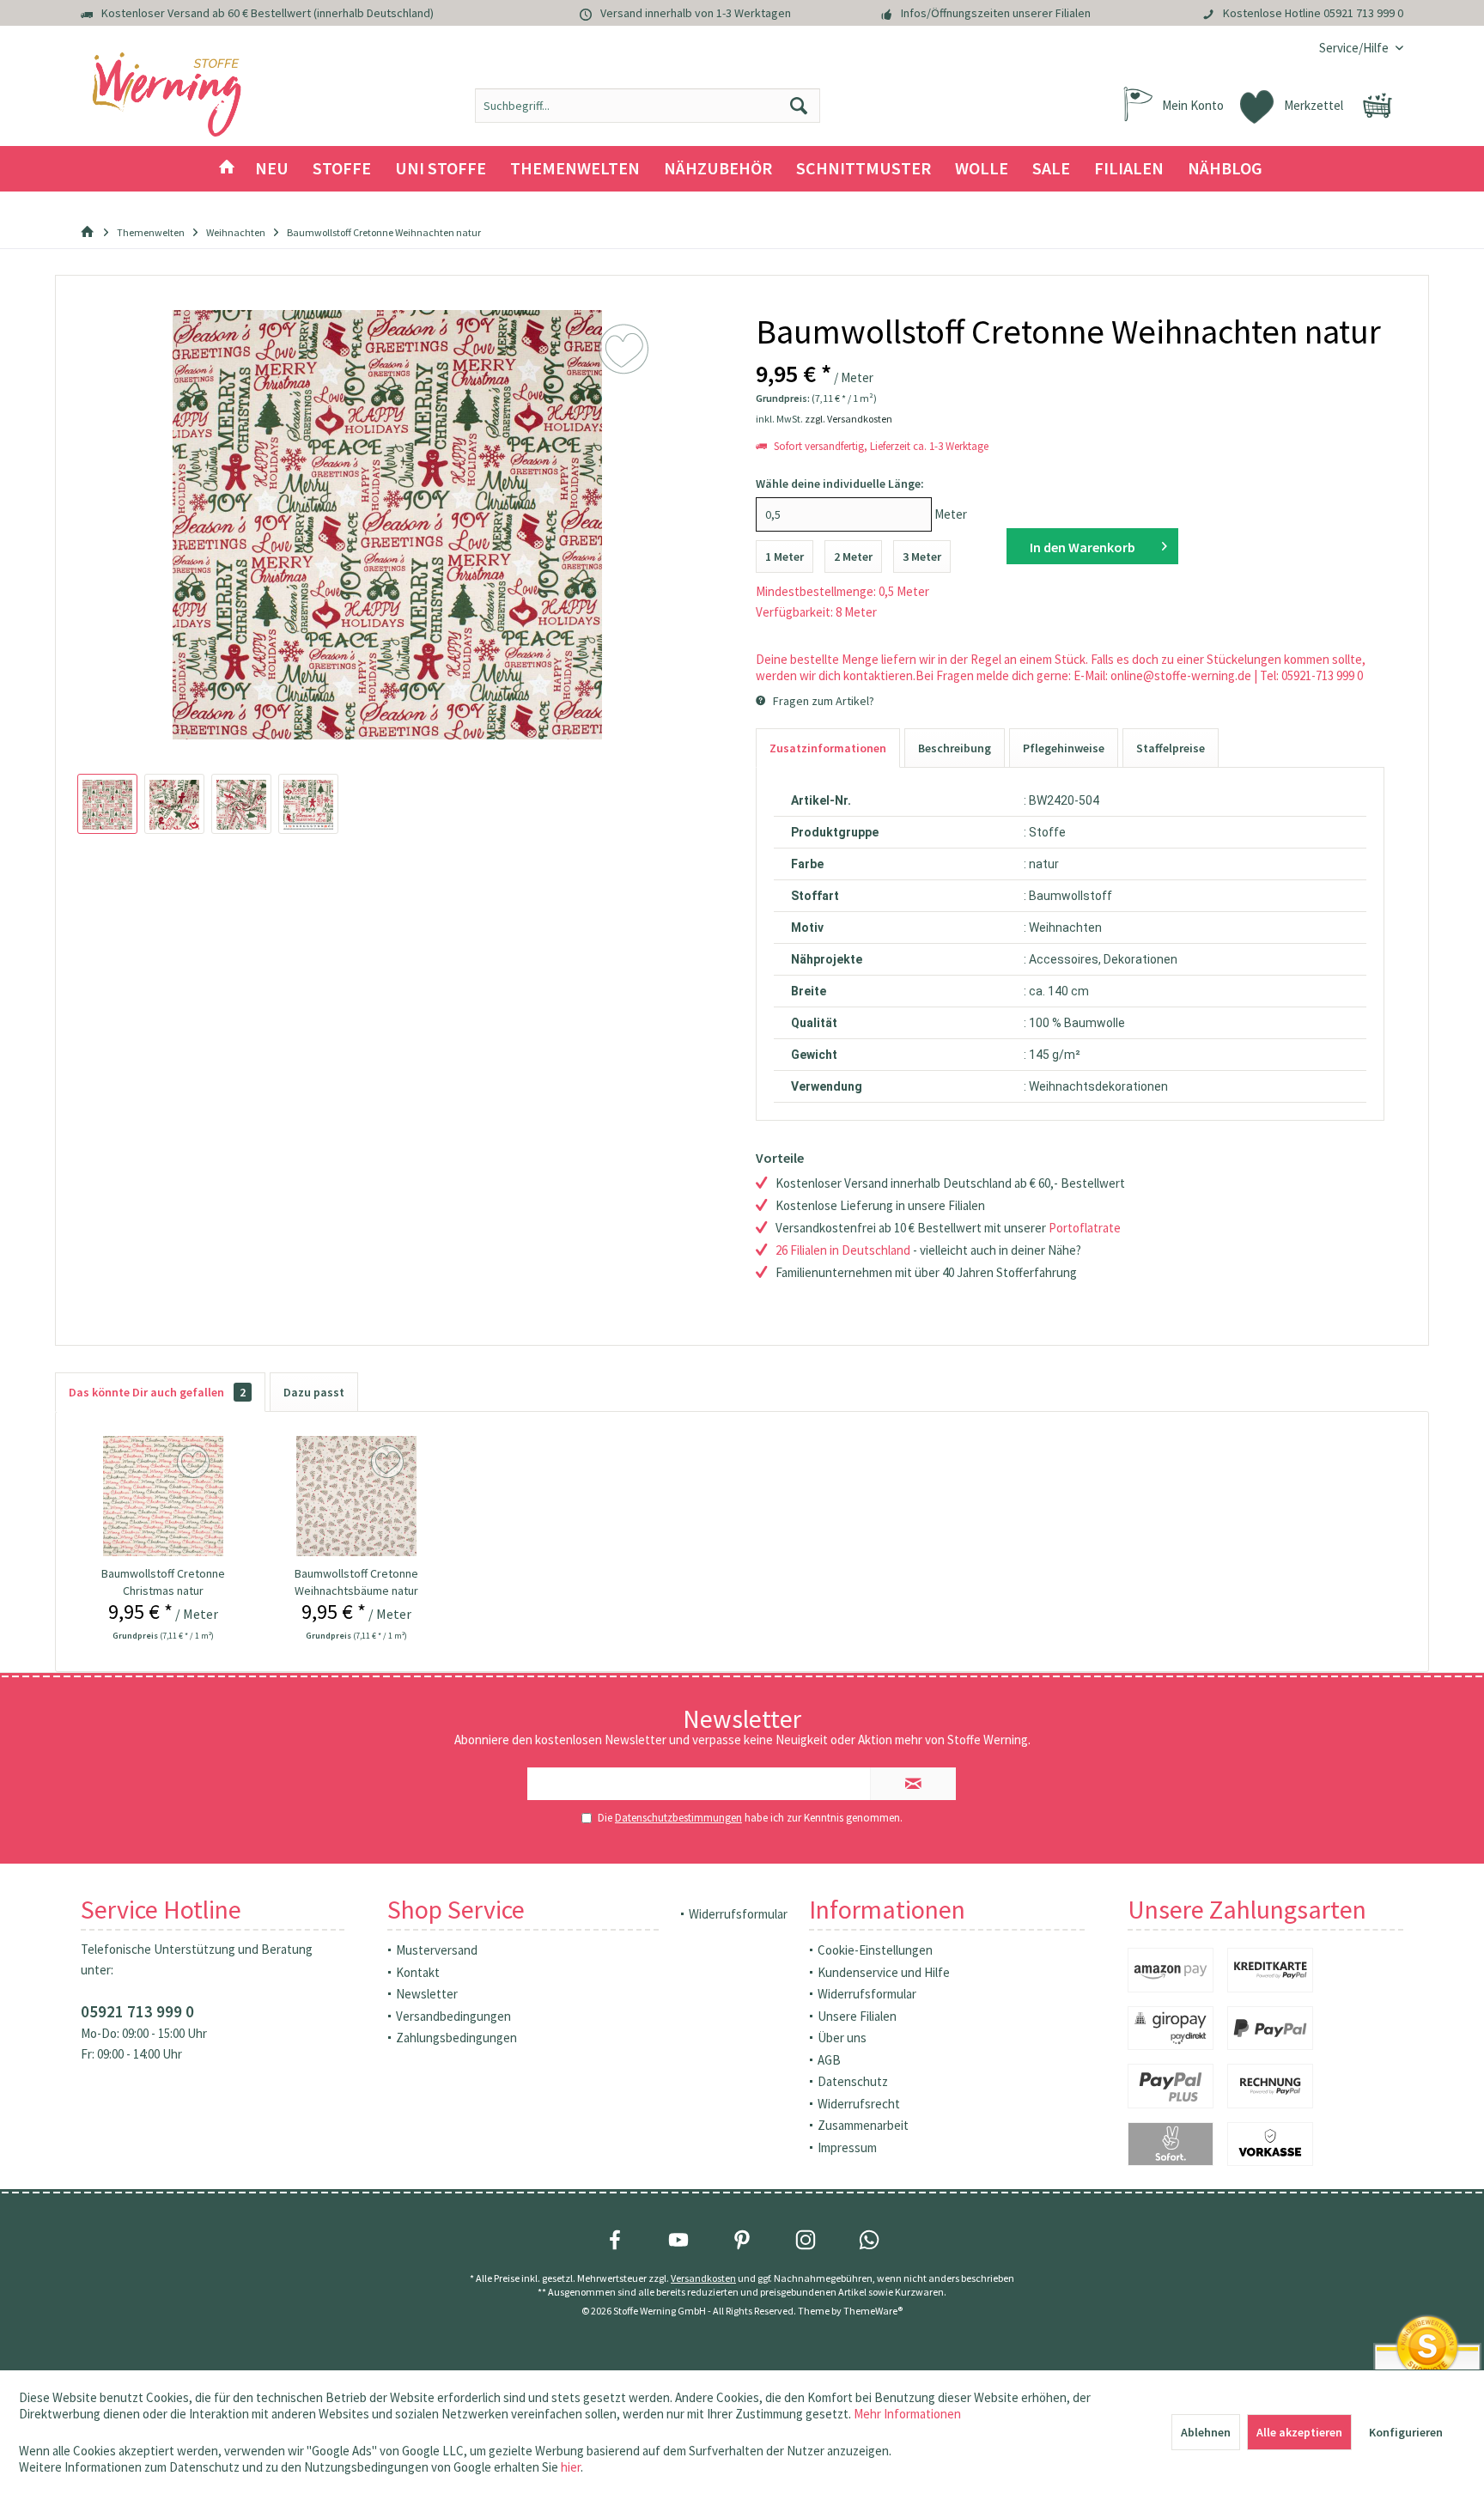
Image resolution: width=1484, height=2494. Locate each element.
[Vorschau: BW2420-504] (107, 804)
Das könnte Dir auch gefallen (157, 1392)
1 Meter (785, 557)
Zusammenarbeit (863, 2125)
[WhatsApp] (869, 2240)
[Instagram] (806, 2240)
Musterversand (437, 1950)
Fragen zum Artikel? (822, 701)
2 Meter (853, 557)
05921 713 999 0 (1363, 13)
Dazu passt (314, 1392)
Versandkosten (703, 2278)
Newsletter (427, 1994)
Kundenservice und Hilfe (884, 1972)
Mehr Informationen (907, 2414)
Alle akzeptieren (1299, 2432)
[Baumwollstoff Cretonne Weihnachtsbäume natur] (356, 1496)
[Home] (227, 169)
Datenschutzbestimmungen (678, 1818)
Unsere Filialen (857, 2016)
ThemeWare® (873, 2311)
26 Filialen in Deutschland (843, 1250)
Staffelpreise (1171, 748)
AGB (829, 2060)
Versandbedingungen (453, 2016)
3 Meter (922, 557)
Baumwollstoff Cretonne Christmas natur (163, 1582)
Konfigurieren (1406, 2432)
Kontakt (418, 1972)
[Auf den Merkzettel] (195, 1463)
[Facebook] (615, 2240)
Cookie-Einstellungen (875, 1950)
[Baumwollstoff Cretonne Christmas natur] (163, 1496)
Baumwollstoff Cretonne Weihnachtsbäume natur (356, 1582)
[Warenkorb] (1378, 106)
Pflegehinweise (1064, 748)
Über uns (842, 2038)
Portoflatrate (1085, 1228)
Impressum (847, 2147)
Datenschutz (853, 2081)
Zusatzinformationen (828, 748)
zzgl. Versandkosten (848, 419)
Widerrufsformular (738, 1914)
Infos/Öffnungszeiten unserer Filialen (996, 13)
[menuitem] (1355, 48)
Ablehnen (1206, 2432)
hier (571, 2467)
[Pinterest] (742, 2240)
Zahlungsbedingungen (456, 2038)
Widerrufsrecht (859, 2104)
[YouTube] (678, 2240)
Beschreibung (955, 748)
